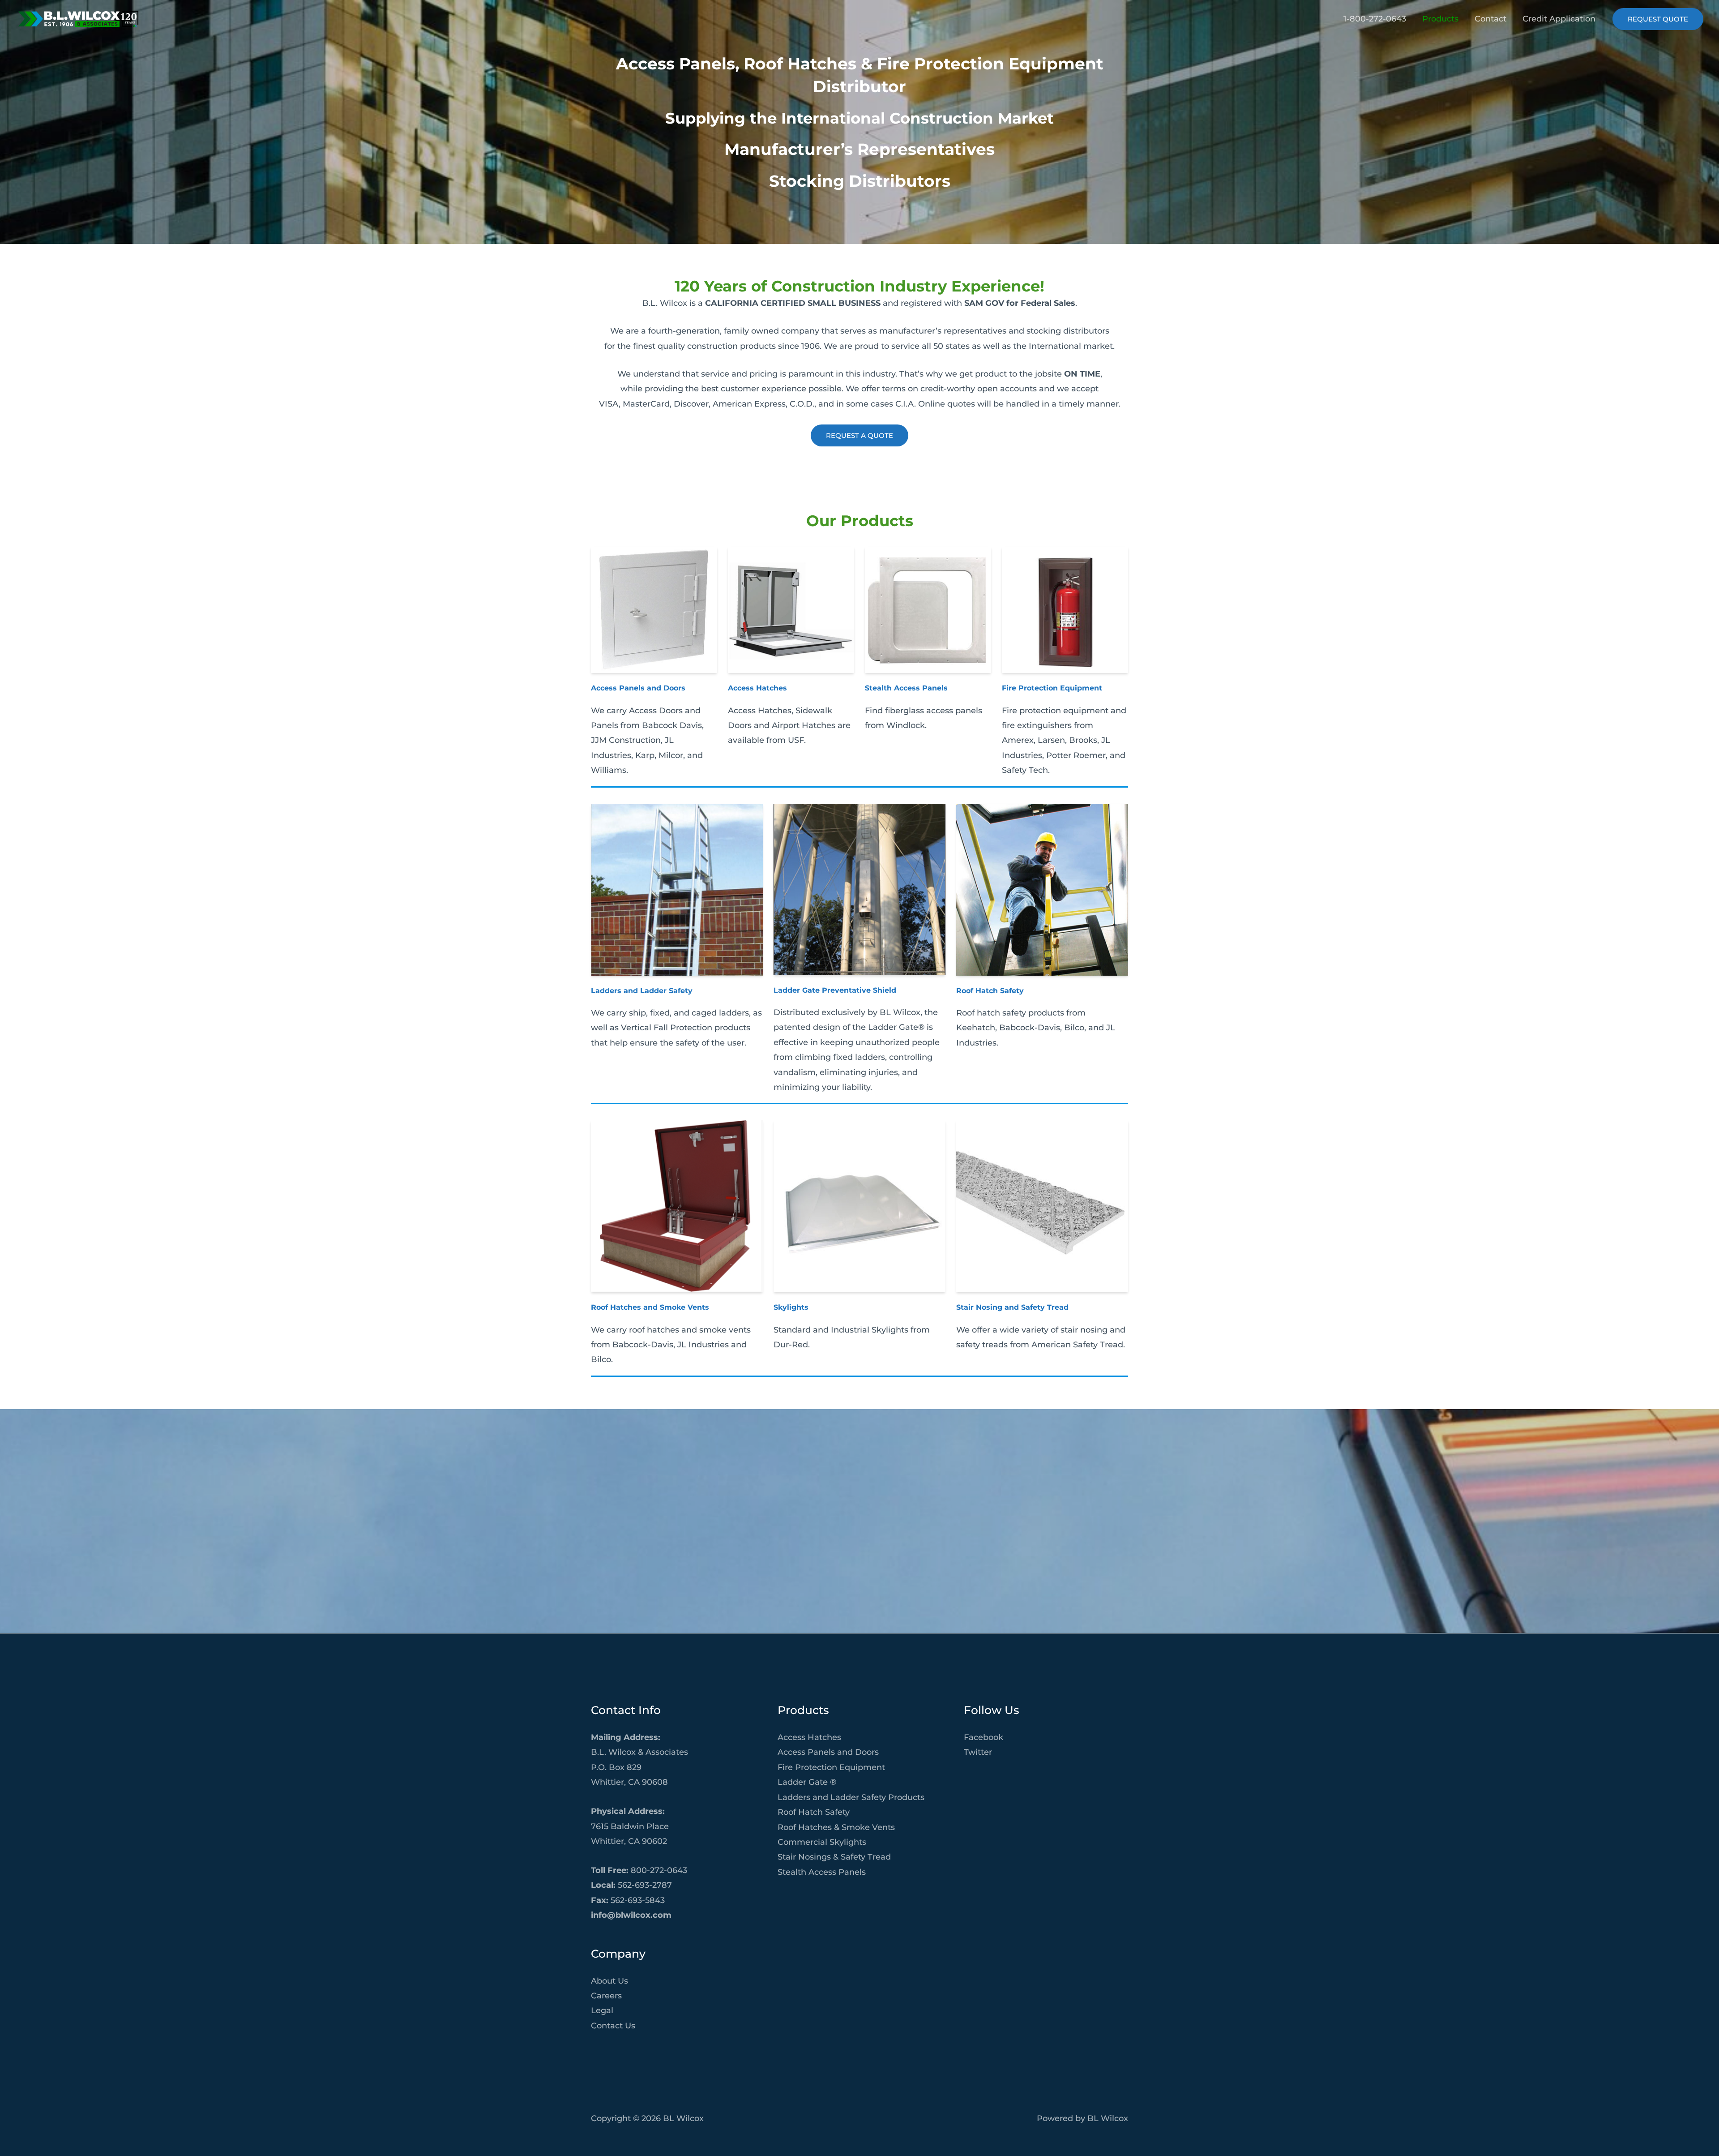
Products (1440, 19)
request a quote (859, 435)
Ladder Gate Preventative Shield (835, 990)
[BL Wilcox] (78, 18)
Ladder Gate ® (807, 1782)
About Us (609, 1981)
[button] (1658, 19)
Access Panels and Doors (638, 688)
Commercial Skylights (822, 1842)
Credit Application (1559, 19)
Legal (602, 2010)
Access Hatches (757, 688)
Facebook (984, 1737)
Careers (606, 1996)
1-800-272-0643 (1375, 19)
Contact (1490, 19)
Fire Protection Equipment (1052, 688)
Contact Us (613, 2026)
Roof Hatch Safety (990, 991)
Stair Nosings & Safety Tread (834, 1857)
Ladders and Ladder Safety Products (851, 1797)
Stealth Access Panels (906, 688)
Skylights (791, 1307)
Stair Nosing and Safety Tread (1012, 1307)
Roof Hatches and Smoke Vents (650, 1307)
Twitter (978, 1752)
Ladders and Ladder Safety (642, 991)
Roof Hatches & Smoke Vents (836, 1827)
